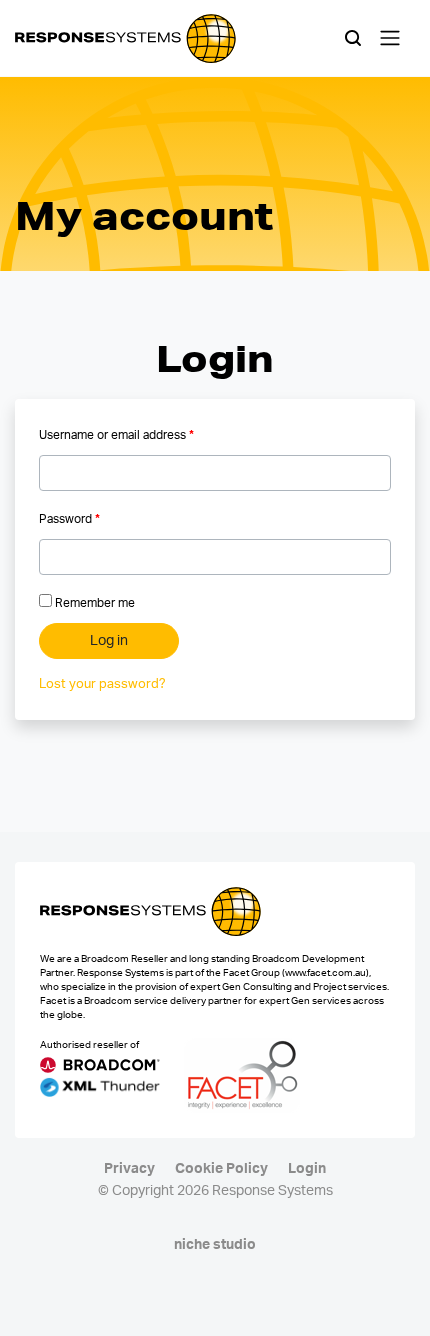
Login (307, 1169)
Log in (109, 641)
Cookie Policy (221, 1169)
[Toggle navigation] (390, 38)
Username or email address (116, 435)
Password (69, 519)
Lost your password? (102, 684)
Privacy (129, 1169)
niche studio (215, 1245)
